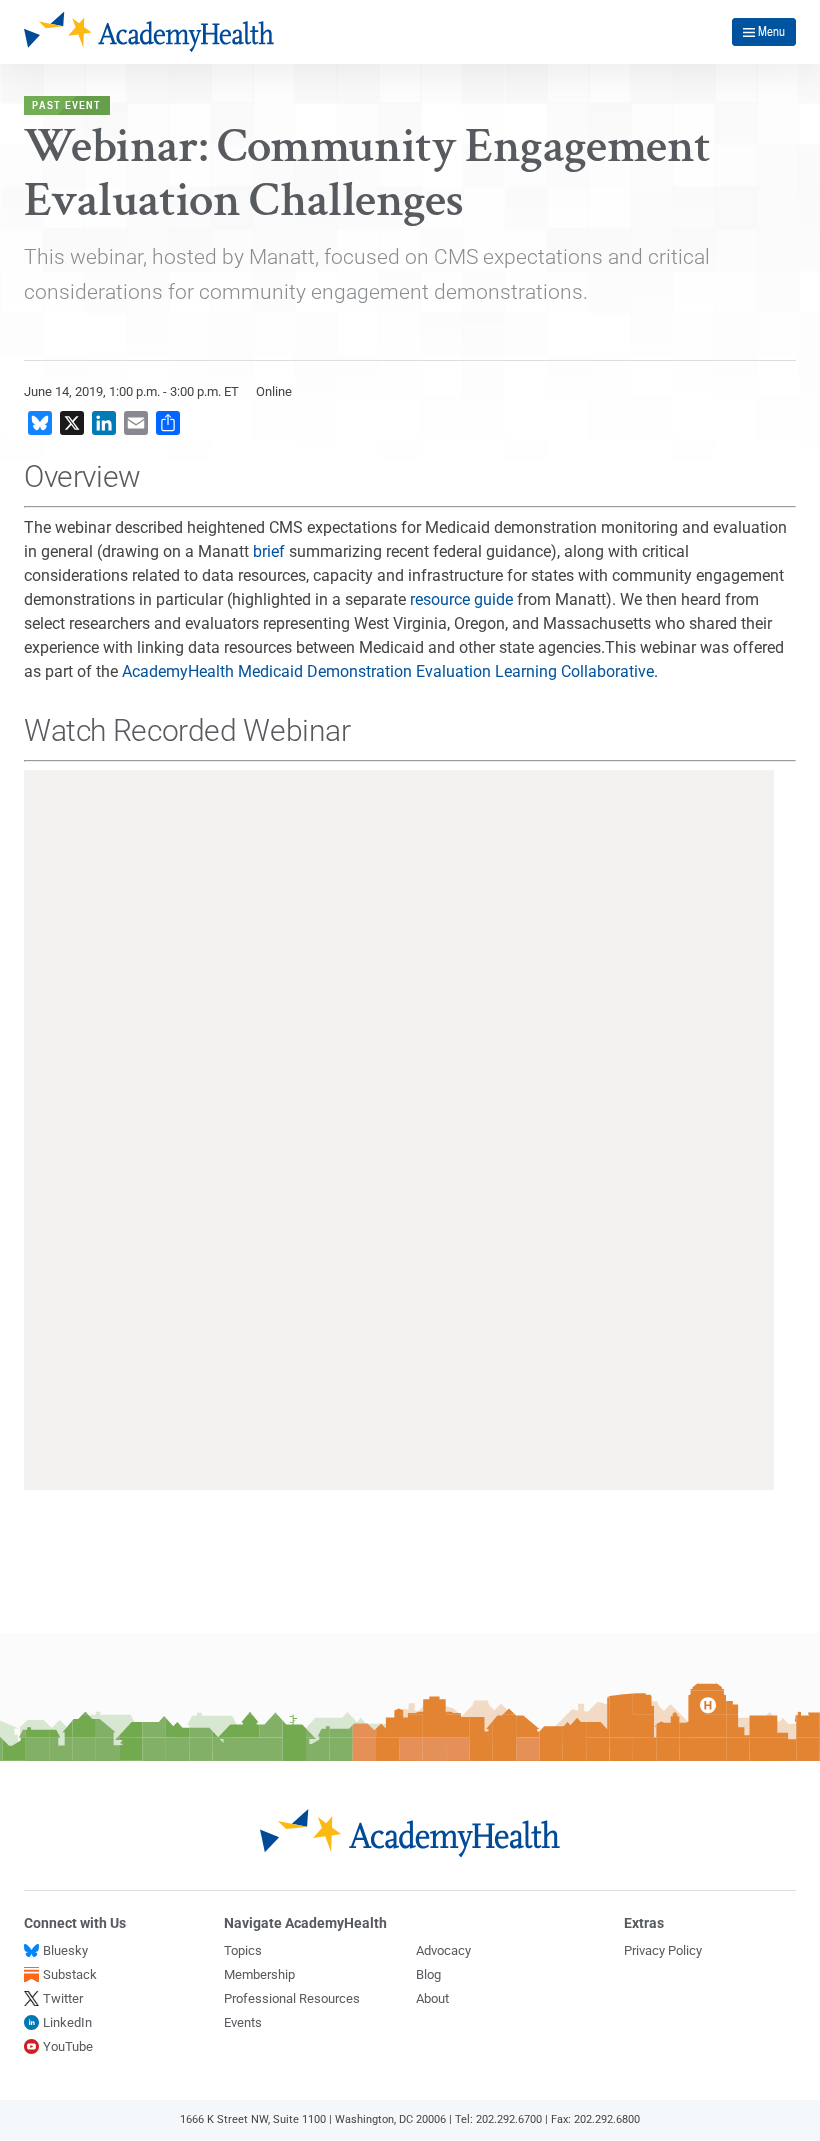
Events (243, 2022)
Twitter (63, 1998)
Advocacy (443, 1950)
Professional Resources (292, 1998)
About (432, 1998)
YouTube (68, 2046)
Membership (259, 1974)
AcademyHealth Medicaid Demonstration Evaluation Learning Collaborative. (390, 671)
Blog (428, 1974)
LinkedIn (67, 2022)
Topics (243, 1950)
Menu (771, 31)
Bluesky (65, 1950)
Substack (70, 1974)
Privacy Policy (663, 1950)
